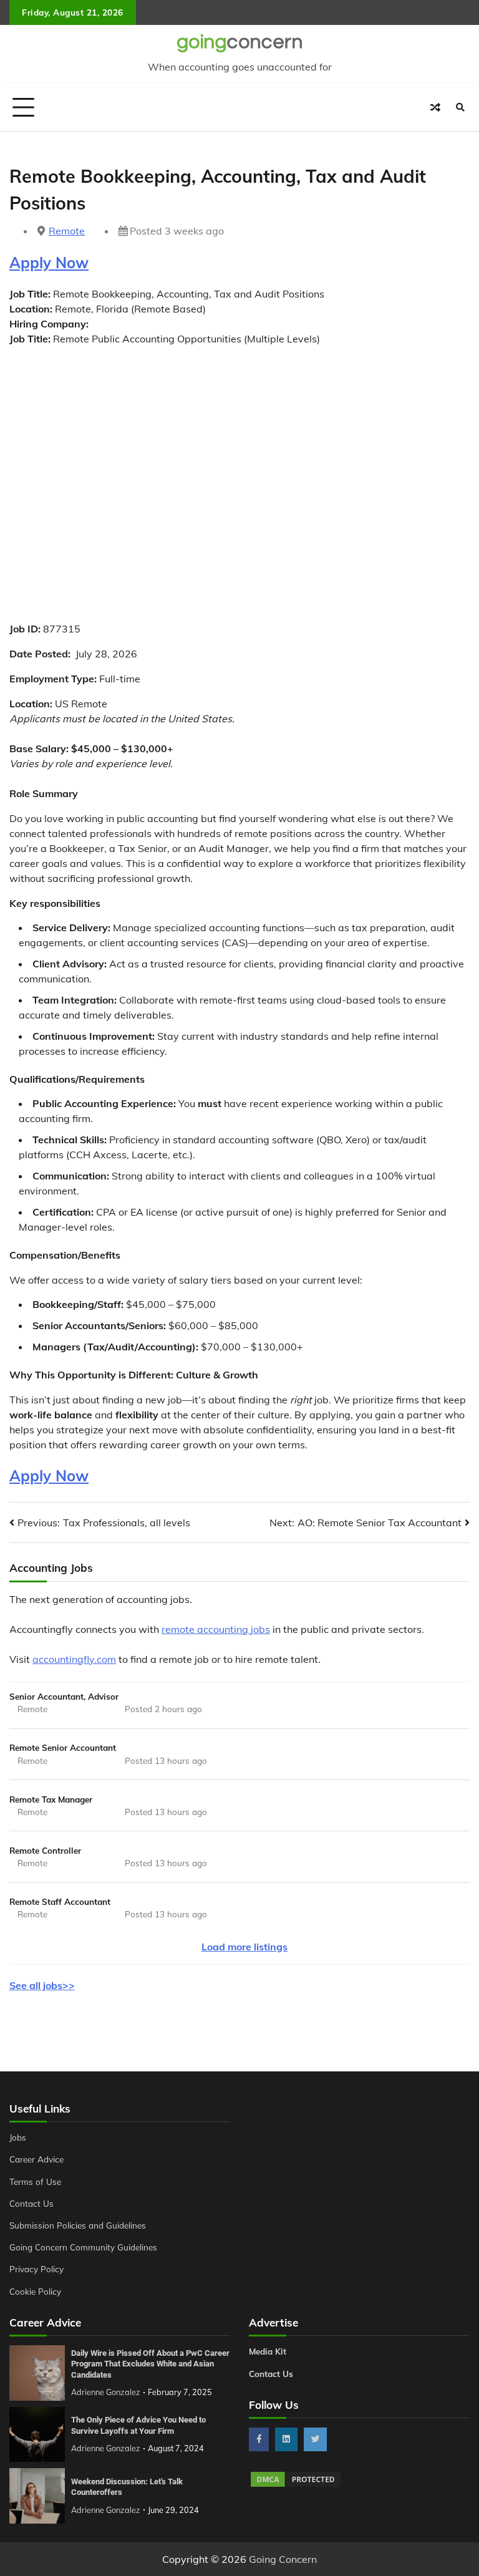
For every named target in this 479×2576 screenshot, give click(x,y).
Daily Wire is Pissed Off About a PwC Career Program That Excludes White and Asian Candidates (150, 2364)
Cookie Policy (35, 2291)
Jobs (18, 2137)
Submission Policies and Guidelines (78, 2225)
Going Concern (283, 2559)
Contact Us (31, 2203)
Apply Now (49, 263)
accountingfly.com (74, 1659)
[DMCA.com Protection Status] (296, 2485)
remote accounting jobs (216, 1629)
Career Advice (36, 2159)
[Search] (460, 107)
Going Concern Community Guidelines (83, 2247)
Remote (67, 231)
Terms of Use (35, 2181)
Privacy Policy (36, 2269)
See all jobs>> (42, 1985)
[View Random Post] (435, 107)
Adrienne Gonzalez (106, 2392)
